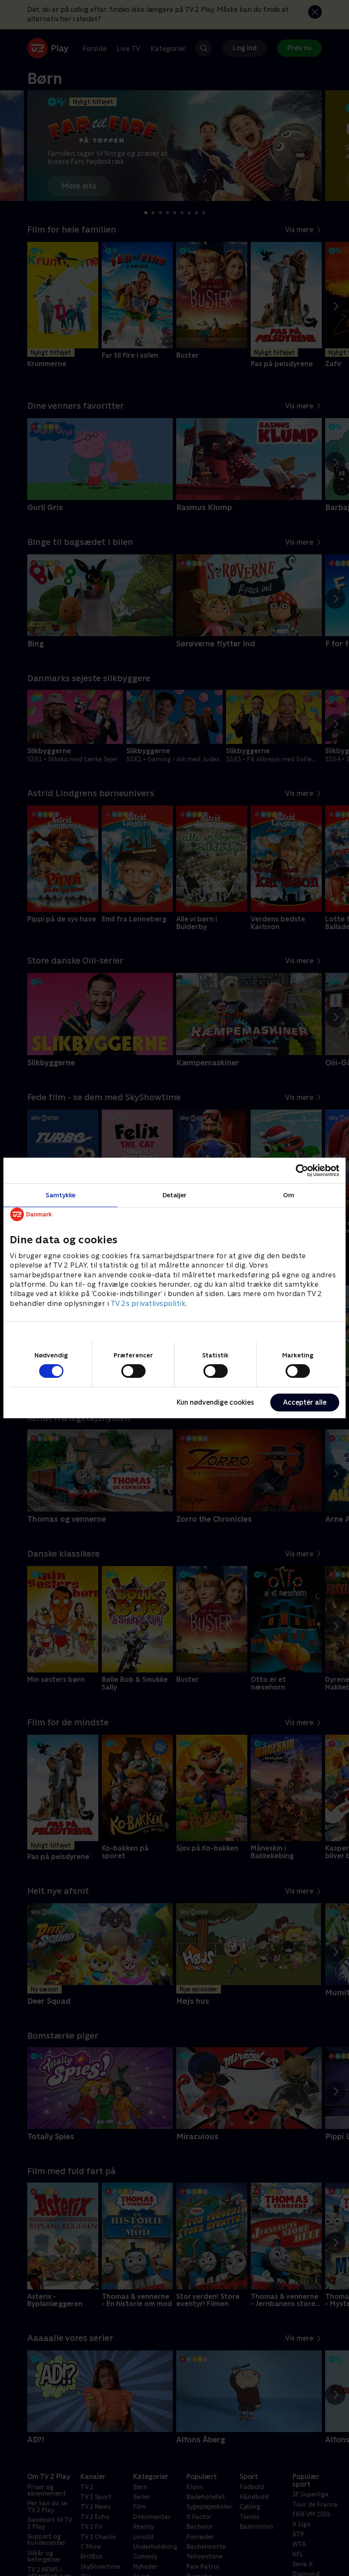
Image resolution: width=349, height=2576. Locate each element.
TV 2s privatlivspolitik (148, 1304)
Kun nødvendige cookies (215, 1402)
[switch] (133, 1371)
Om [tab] (289, 1195)
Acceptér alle (305, 1402)
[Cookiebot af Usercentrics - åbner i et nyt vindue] (302, 1170)
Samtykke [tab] (61, 1195)
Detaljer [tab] (175, 1195)
